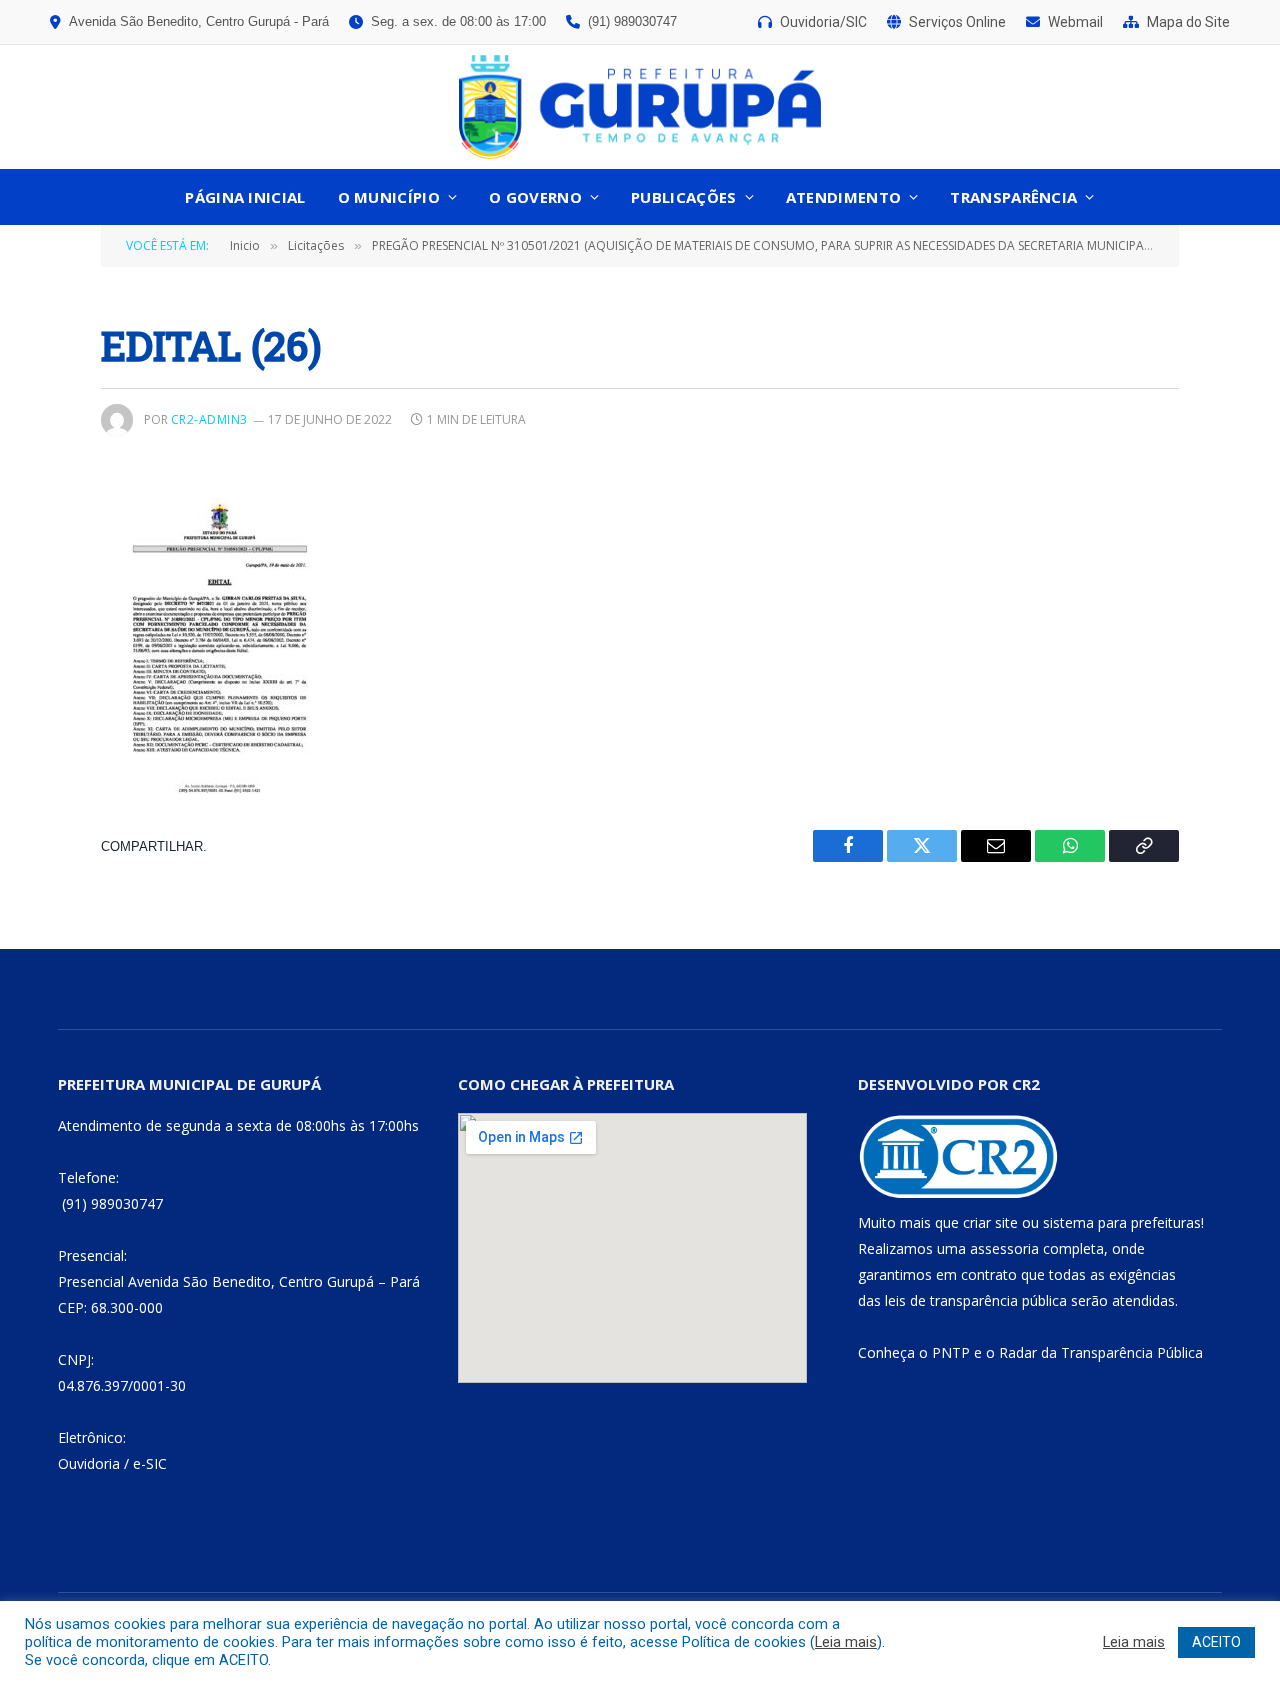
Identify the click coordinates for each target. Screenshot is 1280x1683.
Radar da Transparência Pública (1101, 1352)
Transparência (1013, 197)
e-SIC (150, 1463)
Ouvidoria (89, 1463)
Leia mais (846, 1642)
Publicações (683, 197)
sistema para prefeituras (1122, 1222)
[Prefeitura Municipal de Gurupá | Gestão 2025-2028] (640, 107)
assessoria (1004, 1248)
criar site (990, 1222)
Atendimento (843, 197)
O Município (389, 197)
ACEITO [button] (1216, 1642)
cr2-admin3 (209, 419)
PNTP (951, 1352)
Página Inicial (245, 197)
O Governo (535, 197)
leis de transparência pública (976, 1300)
